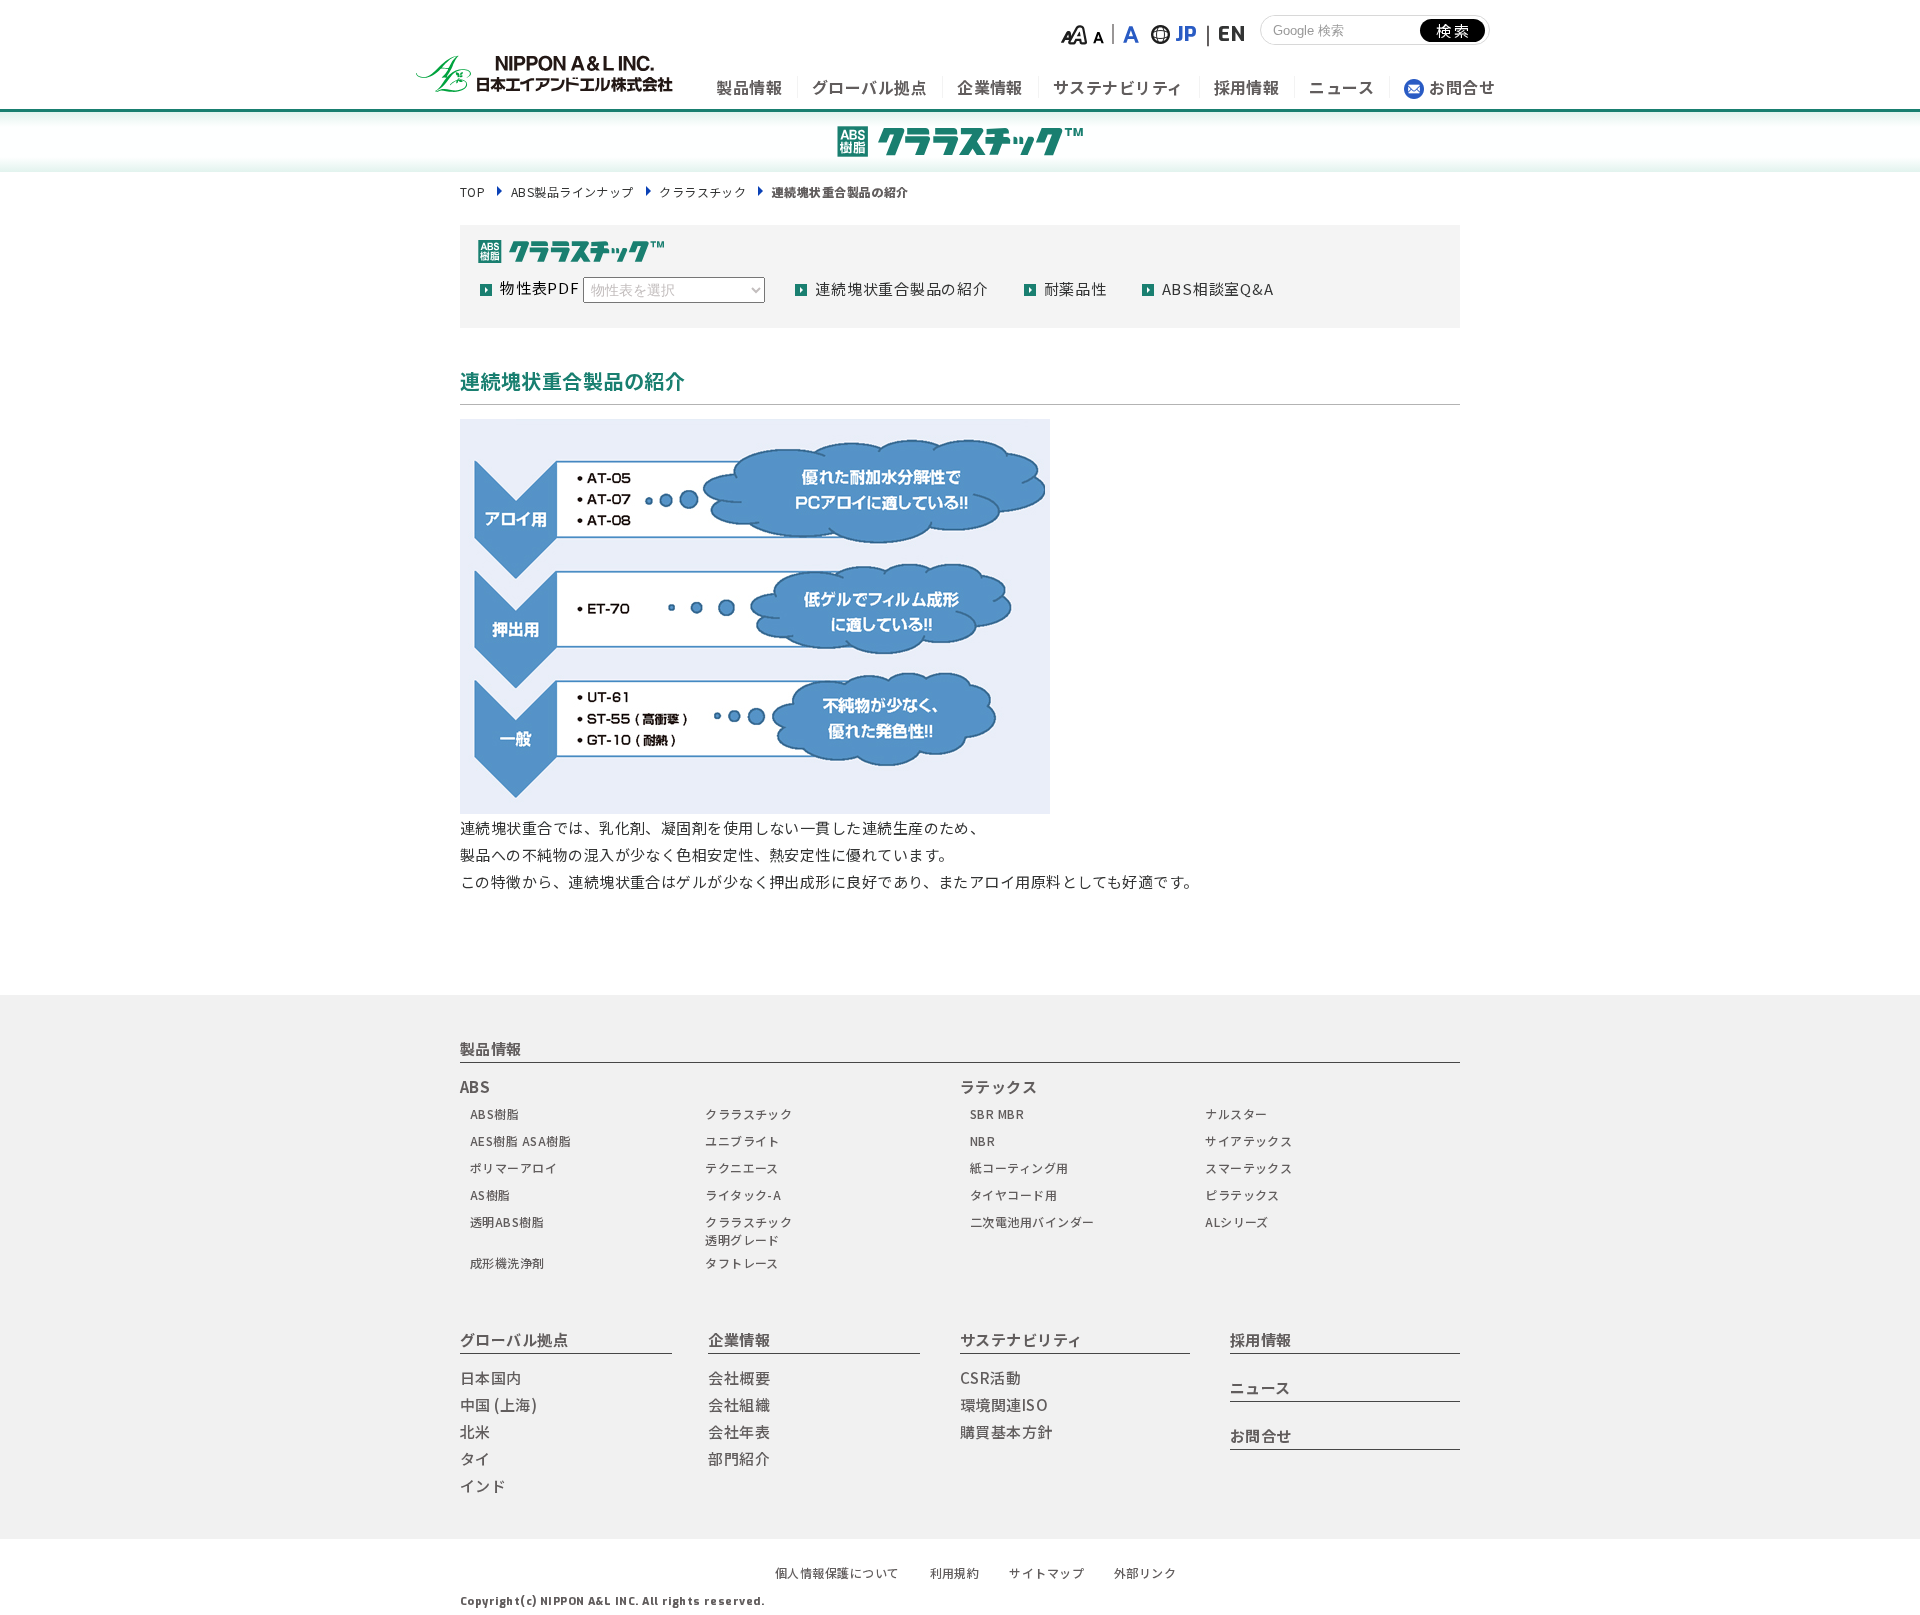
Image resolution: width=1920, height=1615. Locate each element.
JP (1186, 34)
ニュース (1341, 87)
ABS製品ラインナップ (572, 191)
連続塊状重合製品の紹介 (901, 288)
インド (483, 1485)
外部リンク (1145, 1572)
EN (1231, 34)
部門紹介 (739, 1458)
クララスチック (702, 191)
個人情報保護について (837, 1572)
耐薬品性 (1075, 288)
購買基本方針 (1006, 1431)
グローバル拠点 (869, 87)
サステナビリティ (1118, 87)
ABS (475, 1086)
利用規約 (955, 1572)
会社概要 (739, 1377)
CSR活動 (990, 1377)
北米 (475, 1431)
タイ (475, 1458)
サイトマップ (1046, 1572)
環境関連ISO (1004, 1404)
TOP (472, 191)
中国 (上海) (498, 1404)
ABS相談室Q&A (1218, 288)
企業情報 (990, 87)
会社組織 (739, 1404)
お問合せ (1462, 87)
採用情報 (1247, 87)
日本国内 (491, 1377)
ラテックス (998, 1086)
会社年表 (739, 1431)
